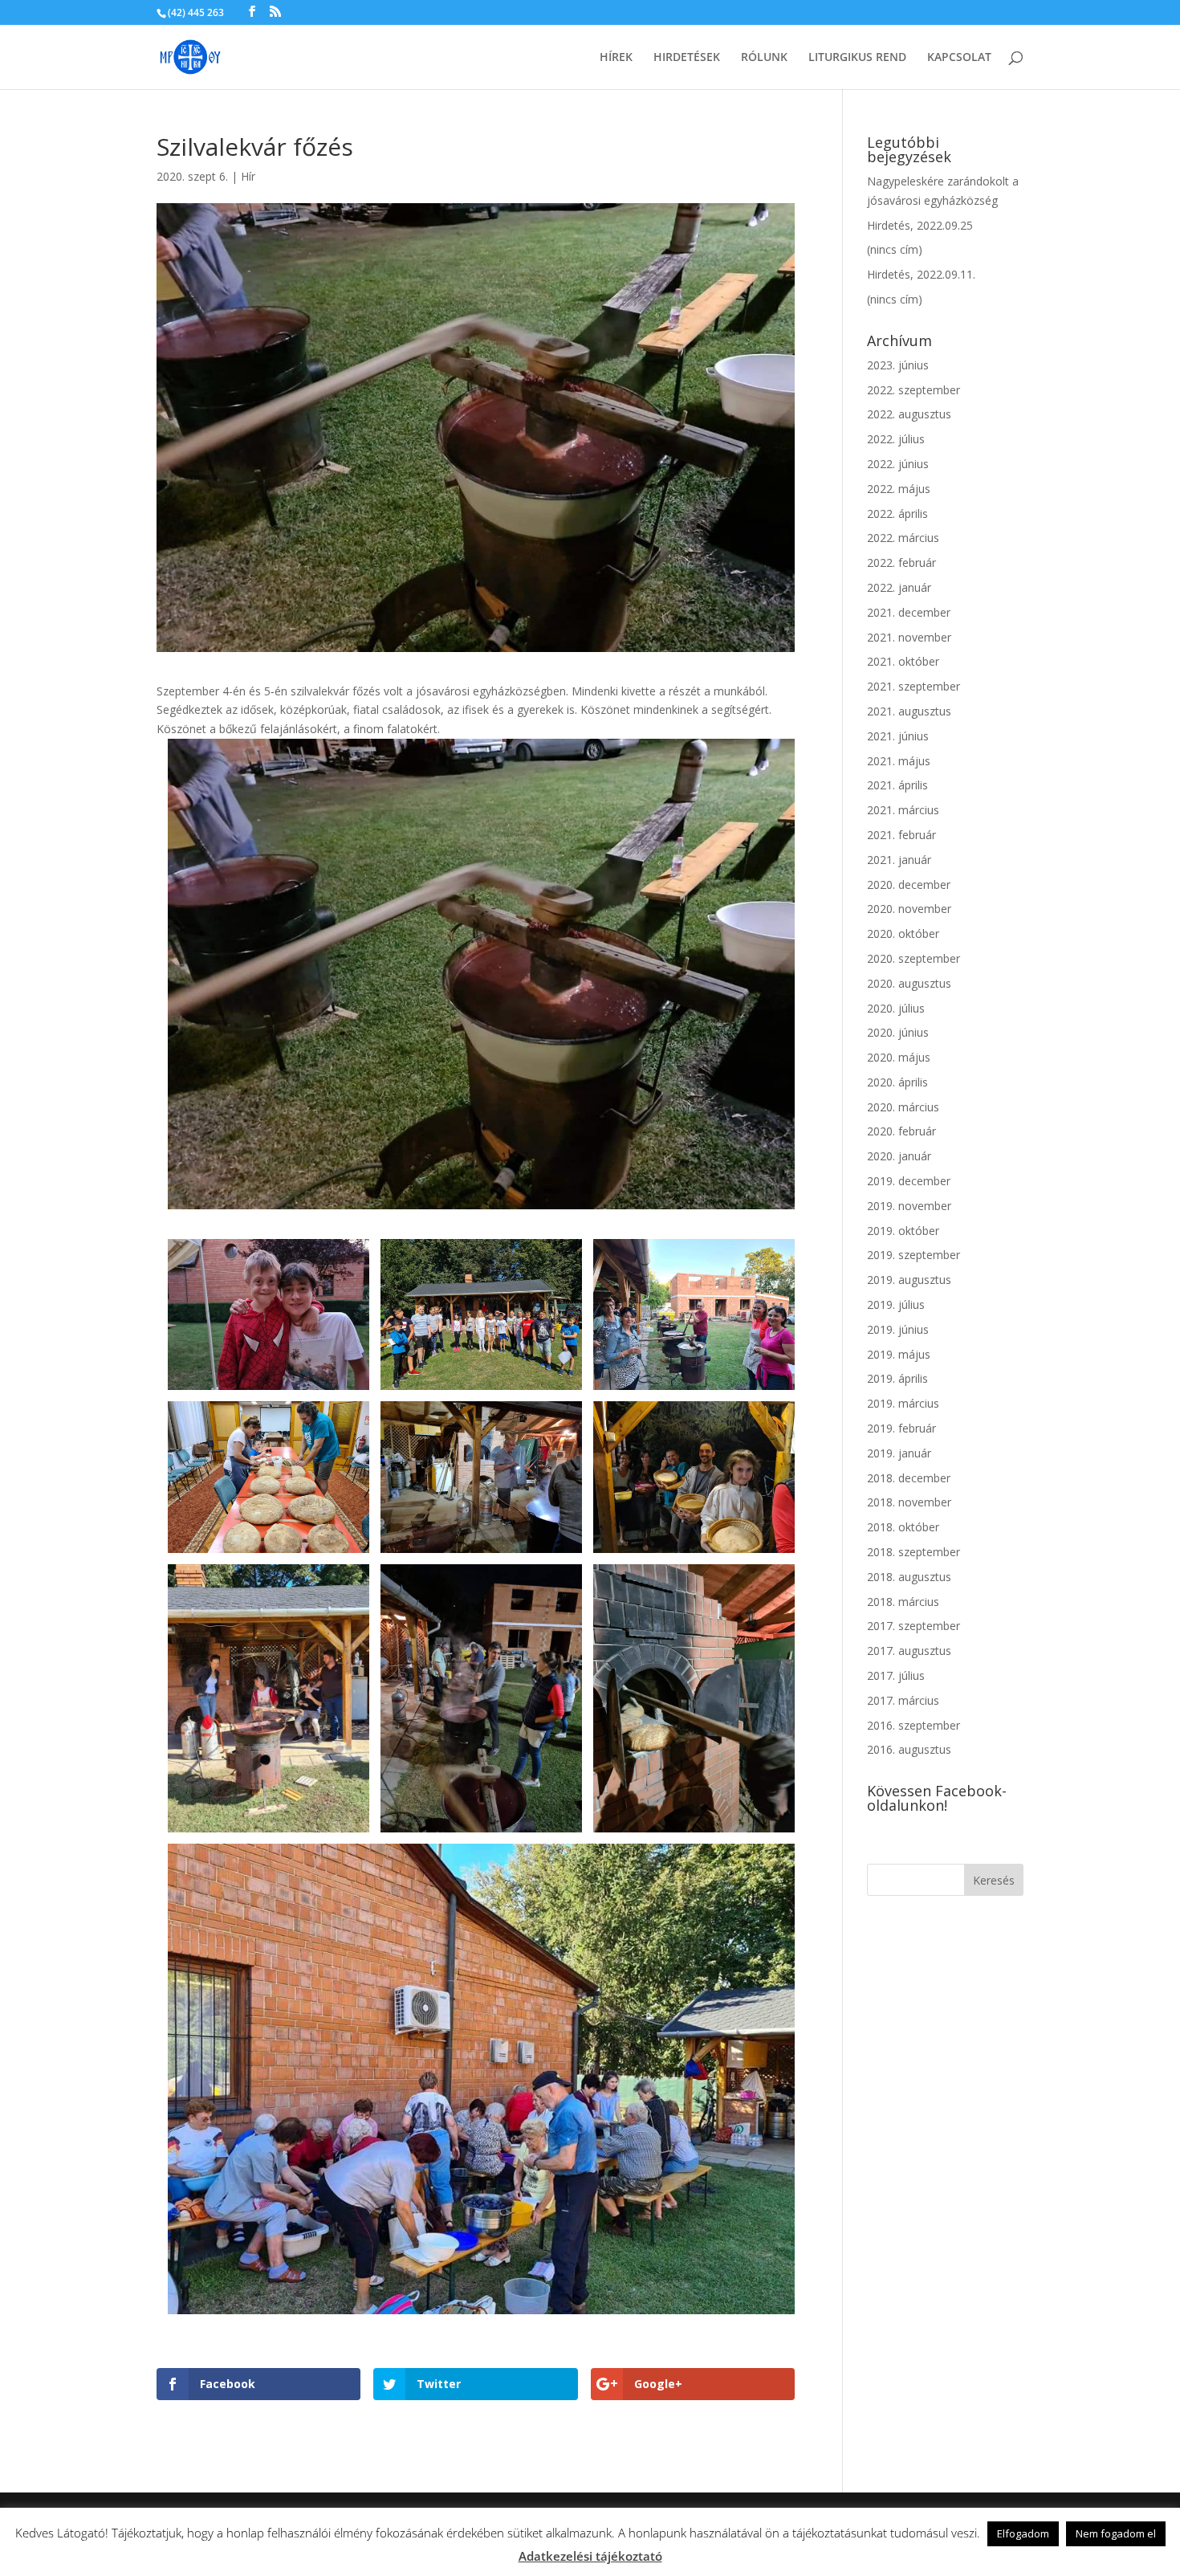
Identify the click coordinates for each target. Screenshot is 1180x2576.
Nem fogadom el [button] (1116, 2533)
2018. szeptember (913, 1552)
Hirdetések (687, 58)
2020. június (898, 1032)
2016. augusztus (909, 1749)
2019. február (901, 1428)
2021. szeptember (913, 686)
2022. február (901, 562)
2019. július (896, 1304)
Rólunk (764, 58)
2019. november (909, 1206)
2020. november (909, 909)
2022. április (897, 514)
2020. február (901, 1131)
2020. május (899, 1057)
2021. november (909, 637)
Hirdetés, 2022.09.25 (920, 225)
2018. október (903, 1527)
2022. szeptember (913, 390)
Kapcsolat (959, 58)
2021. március (903, 810)
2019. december (909, 1181)
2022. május (899, 489)
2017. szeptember (913, 1626)
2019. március (903, 1403)
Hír (248, 176)
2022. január (899, 587)
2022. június (898, 464)
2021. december (909, 612)
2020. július (896, 1008)
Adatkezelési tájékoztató (590, 2556)
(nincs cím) (895, 249)
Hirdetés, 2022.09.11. (921, 274)
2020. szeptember (913, 958)
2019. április (897, 1378)
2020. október (903, 933)
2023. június (898, 365)
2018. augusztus (909, 1577)
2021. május (899, 761)
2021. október (903, 661)
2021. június (898, 736)
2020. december (909, 884)
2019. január (899, 1453)
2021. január (899, 860)
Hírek (616, 58)
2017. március (903, 1700)
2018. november (909, 1502)
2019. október (903, 1231)
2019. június (898, 1329)
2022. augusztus (909, 414)
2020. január (899, 1156)
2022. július (896, 439)
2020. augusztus (909, 983)
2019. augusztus (909, 1280)
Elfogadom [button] (1023, 2533)
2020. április (897, 1082)
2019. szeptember (913, 1255)
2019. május (899, 1354)
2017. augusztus (909, 1651)
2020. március (903, 1107)
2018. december (909, 1478)
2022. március (903, 538)
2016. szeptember (913, 1725)
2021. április (897, 785)
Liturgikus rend (857, 58)
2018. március (903, 1602)
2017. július (896, 1675)
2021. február (901, 835)
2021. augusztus (909, 711)
